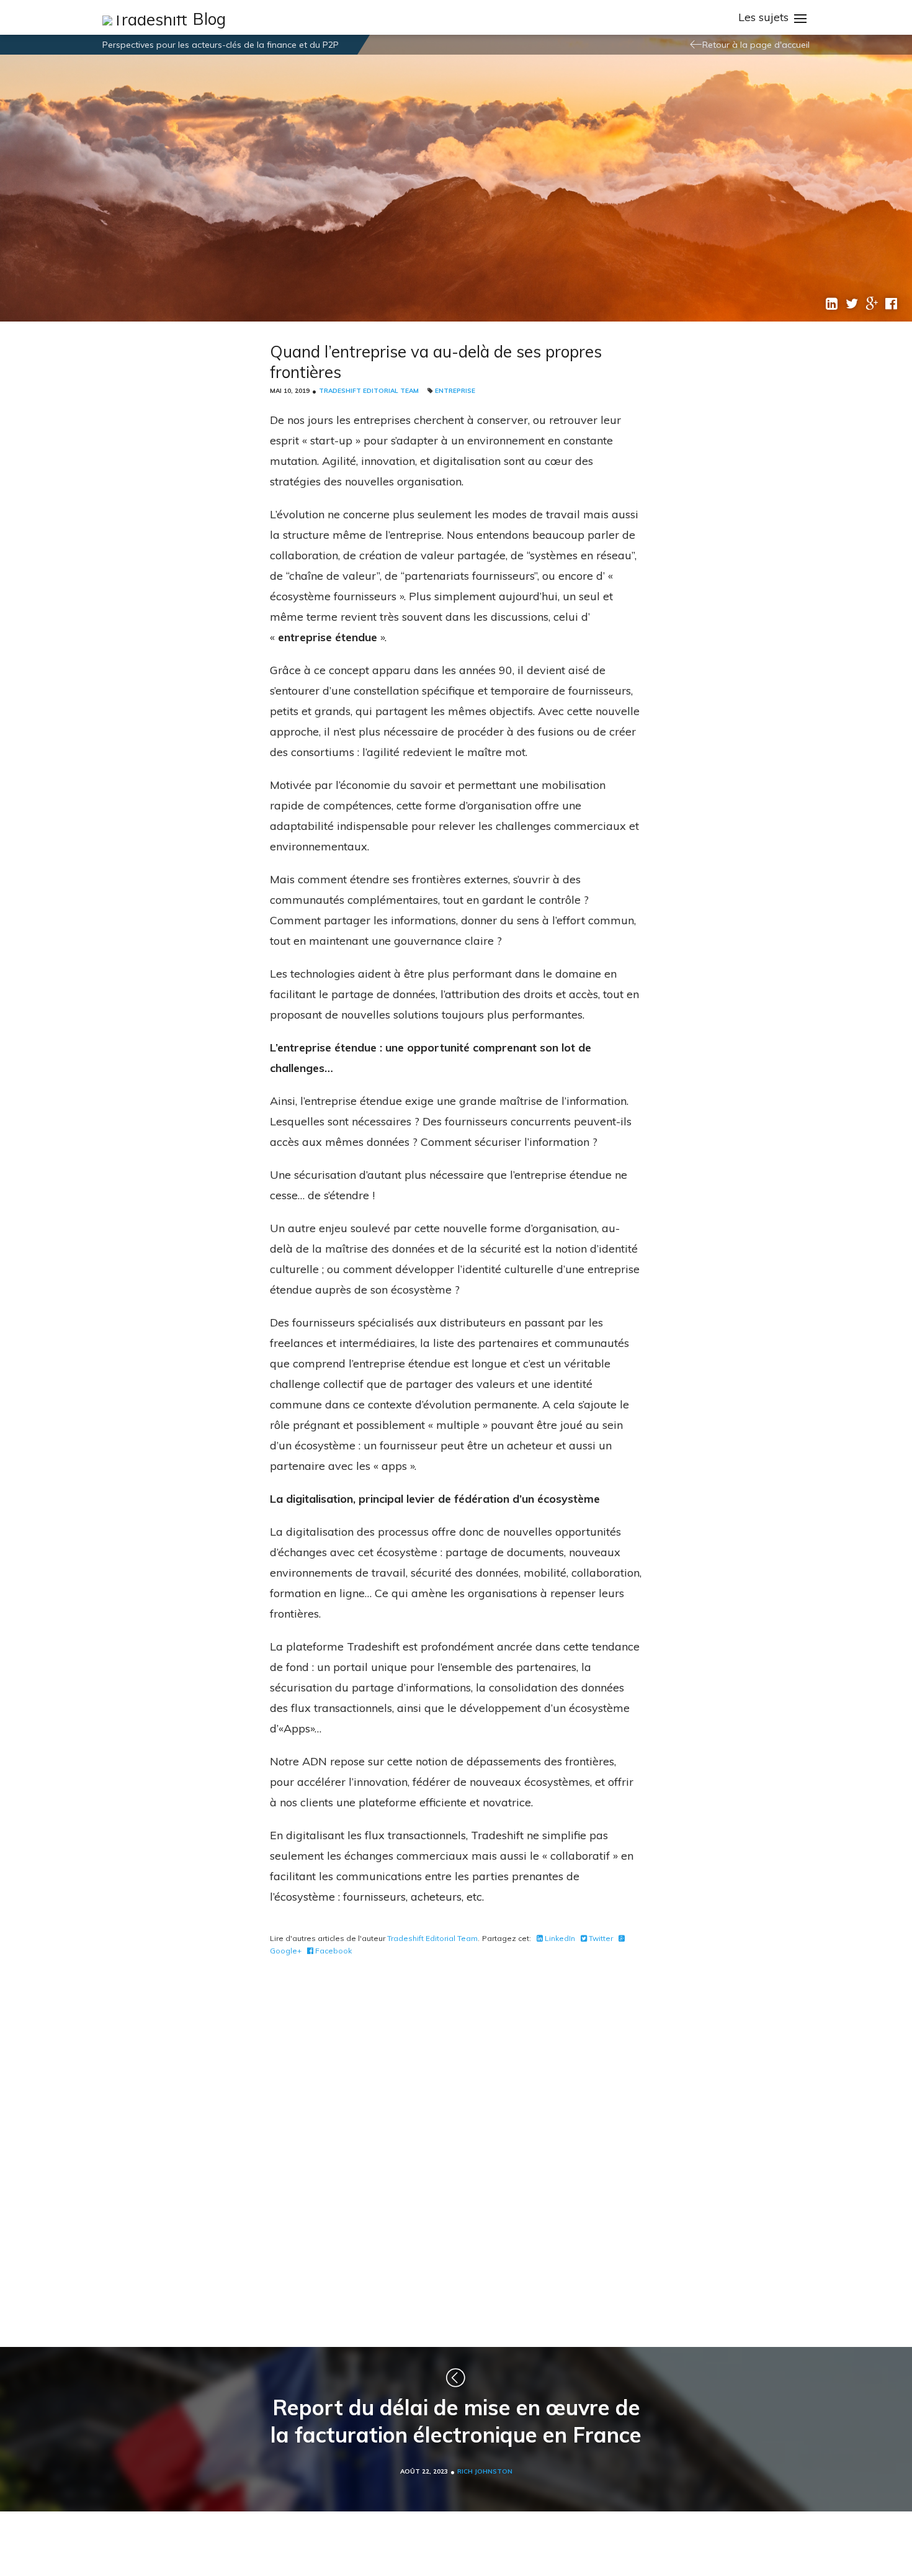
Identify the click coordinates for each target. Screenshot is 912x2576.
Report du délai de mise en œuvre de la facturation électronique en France (456, 2421)
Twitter (600, 1938)
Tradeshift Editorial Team (369, 391)
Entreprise (455, 391)
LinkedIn (559, 1938)
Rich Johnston (485, 2471)
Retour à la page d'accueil (756, 45)
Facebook (333, 1951)
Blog (209, 19)
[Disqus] (456, 2149)
